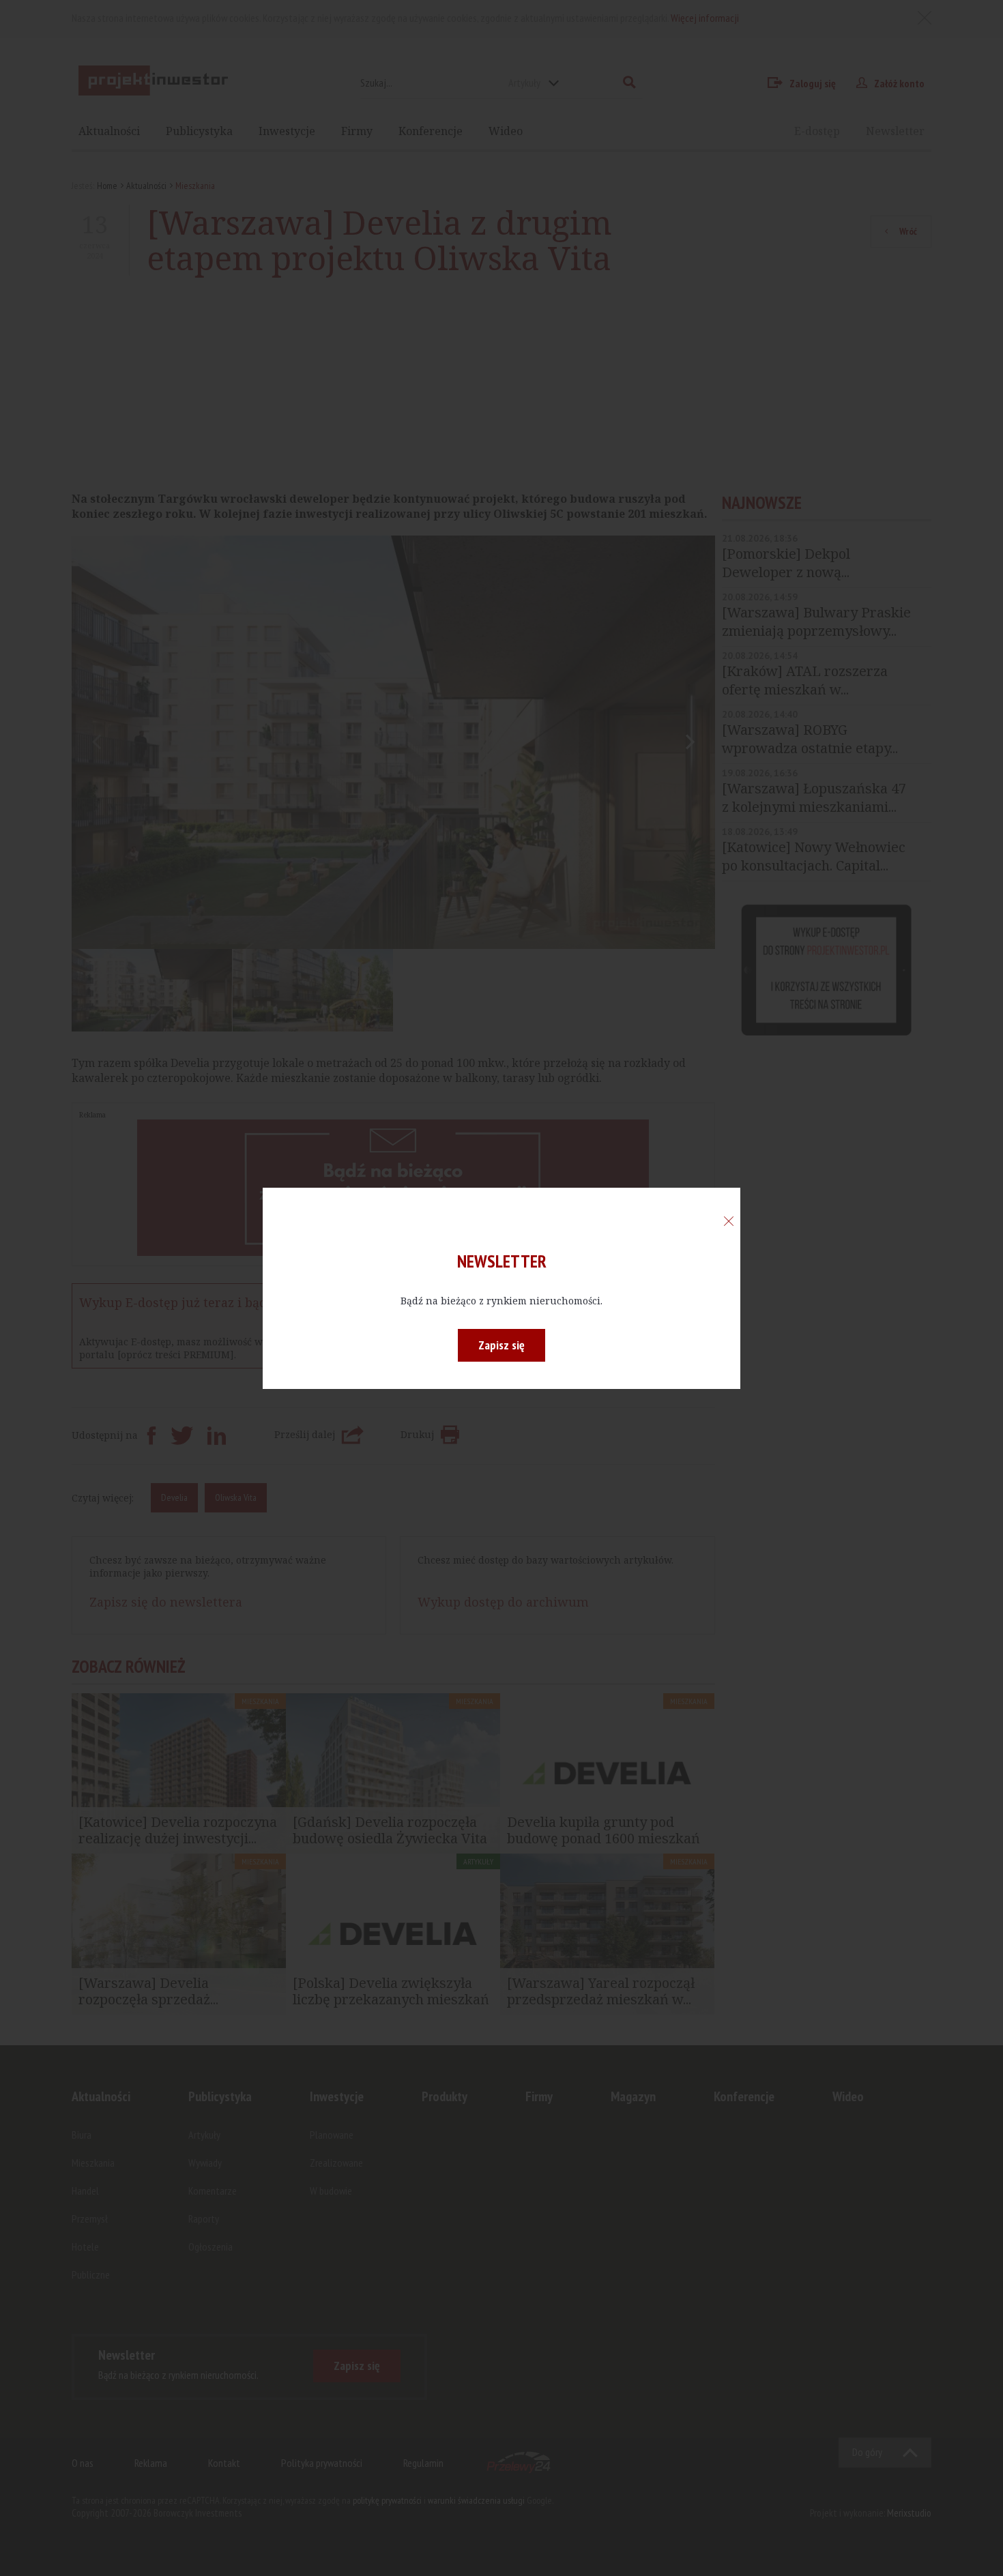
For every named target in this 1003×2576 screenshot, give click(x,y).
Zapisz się (501, 1345)
